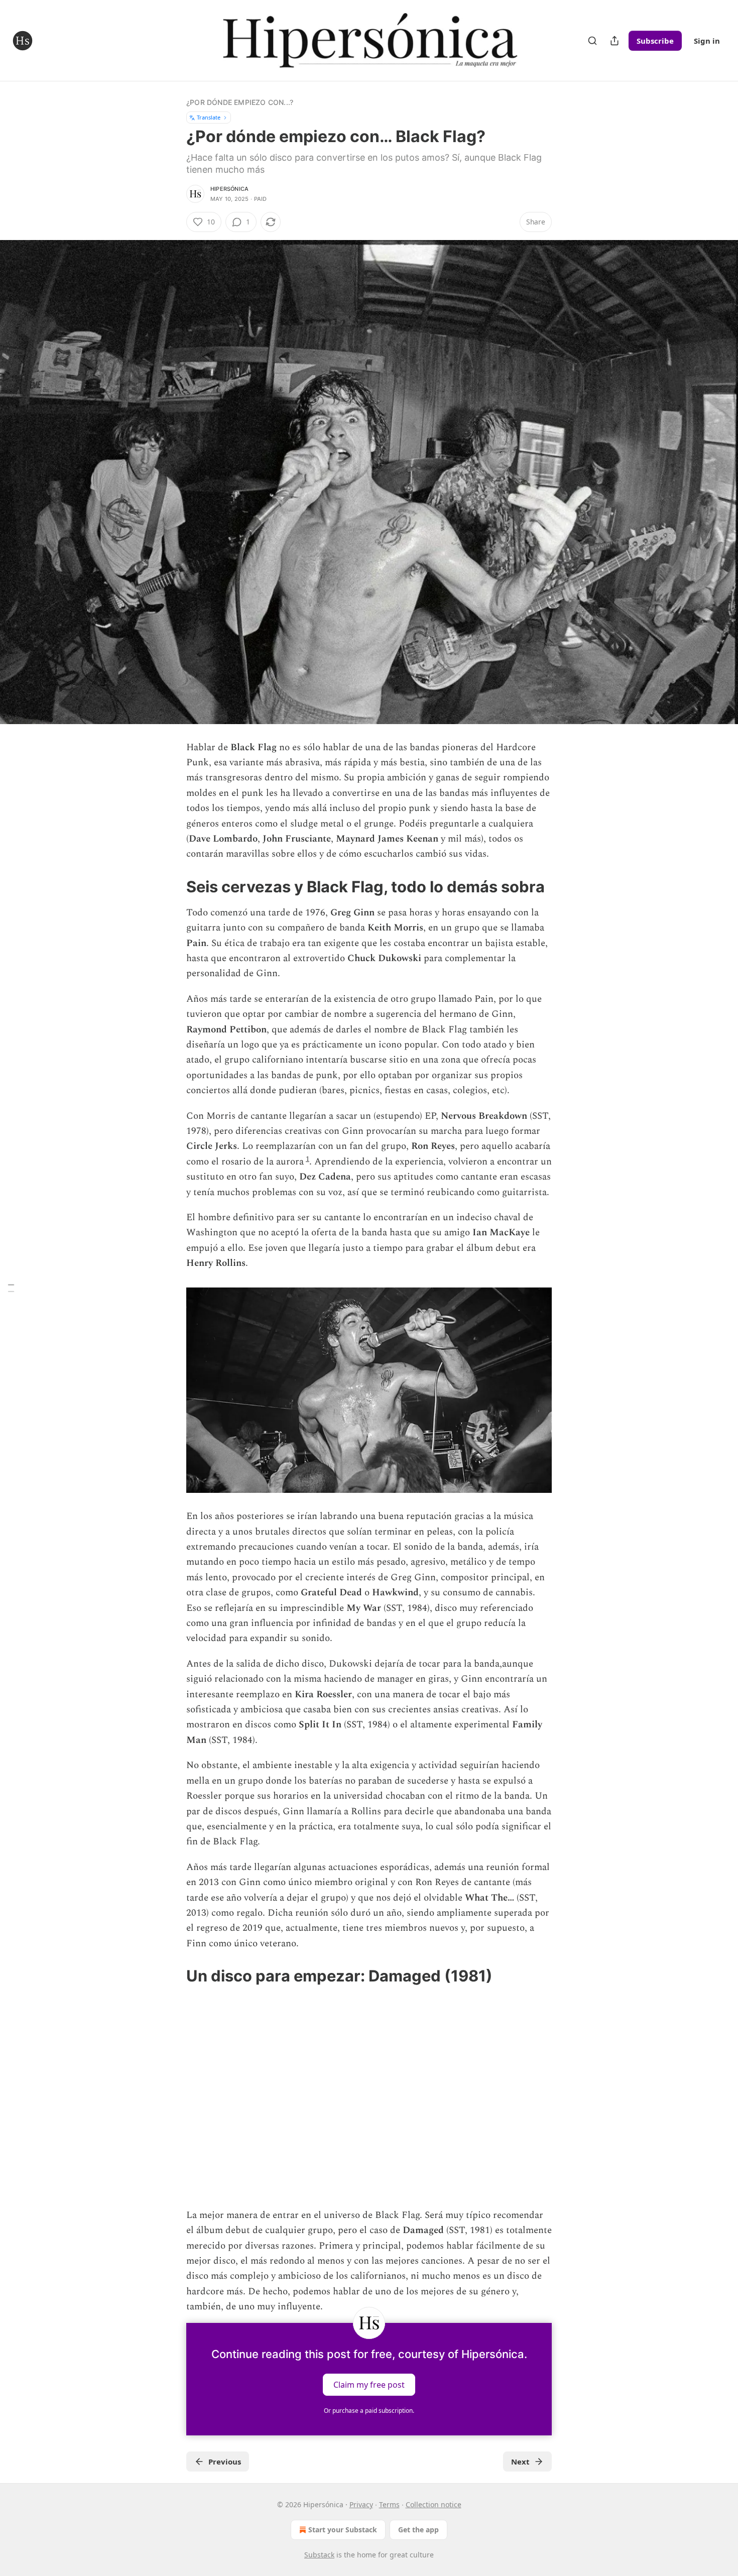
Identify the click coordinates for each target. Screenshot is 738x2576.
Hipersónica (229, 189)
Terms (389, 2504)
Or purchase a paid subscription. (369, 2411)
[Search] (592, 41)
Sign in (707, 41)
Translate (209, 117)
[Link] (172, 887)
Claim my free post (369, 2384)
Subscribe (655, 41)
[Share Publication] (614, 41)
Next (520, 2462)
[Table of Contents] (11, 1288)
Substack (319, 2555)
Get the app (418, 2530)
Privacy (361, 2504)
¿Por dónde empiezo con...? (240, 102)
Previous (225, 2462)
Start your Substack (343, 2530)
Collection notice (434, 2504)
